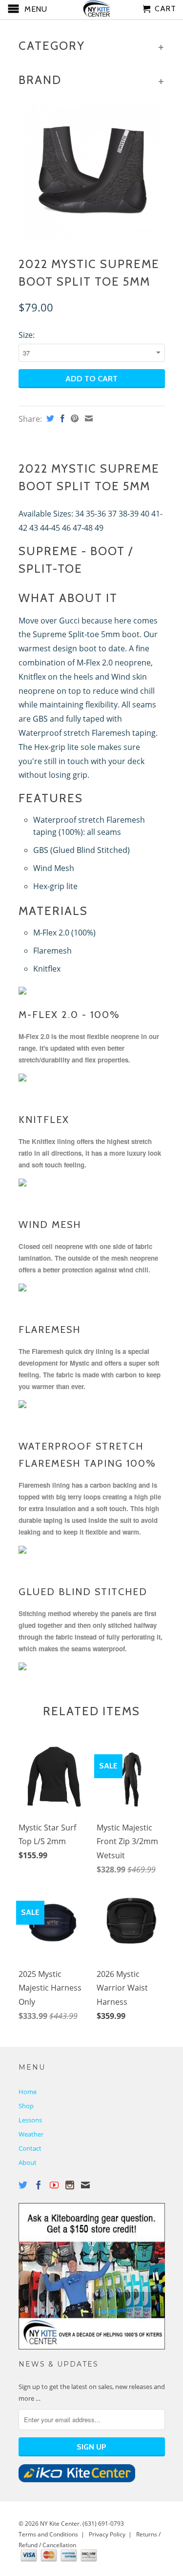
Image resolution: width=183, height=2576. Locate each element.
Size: (27, 335)
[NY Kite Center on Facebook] (39, 2185)
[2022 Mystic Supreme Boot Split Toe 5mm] (92, 171)
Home (28, 2092)
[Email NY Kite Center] (85, 2185)
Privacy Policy (107, 2534)
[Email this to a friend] (88, 418)
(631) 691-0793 (103, 2524)
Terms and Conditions (48, 2534)
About (28, 2162)
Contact (30, 2148)
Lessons (30, 2120)
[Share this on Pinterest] (73, 418)
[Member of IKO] (77, 2480)
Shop (26, 2106)
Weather (31, 2134)
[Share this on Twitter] (49, 418)
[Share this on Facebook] (61, 418)
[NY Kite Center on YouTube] (54, 2185)
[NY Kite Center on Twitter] (23, 2185)
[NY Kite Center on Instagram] (70, 2185)
